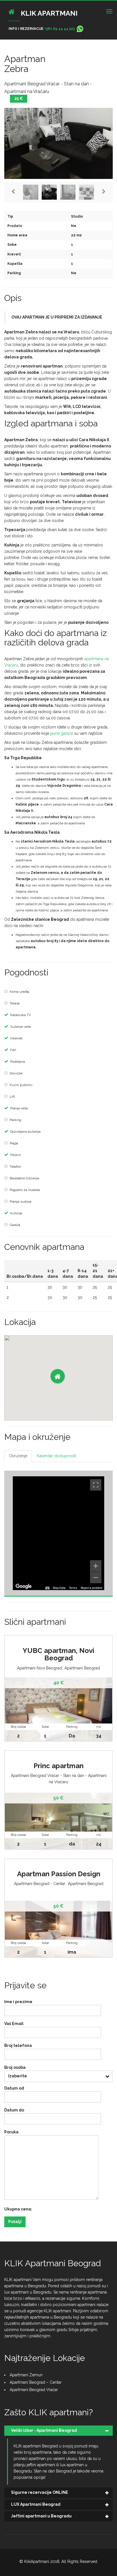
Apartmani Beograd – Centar (36, 2382)
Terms (73, 1588)
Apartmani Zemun (26, 2375)
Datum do (14, 2110)
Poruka (11, 2132)
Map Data (59, 1588)
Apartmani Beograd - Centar (40, 1884)
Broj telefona (18, 2045)
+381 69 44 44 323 (59, 29)
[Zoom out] (96, 1578)
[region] (58, 1533)
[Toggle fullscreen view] (96, 1485)
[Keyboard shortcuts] (47, 1588)
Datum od (14, 2088)
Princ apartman (58, 1766)
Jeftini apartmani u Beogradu (41, 2516)
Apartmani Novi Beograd (39, 1668)
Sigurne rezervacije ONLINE (40, 2492)
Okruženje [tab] (18, 1456)
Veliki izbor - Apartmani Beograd (44, 2430)
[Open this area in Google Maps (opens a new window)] (24, 1586)
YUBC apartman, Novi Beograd (58, 1654)
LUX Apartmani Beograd (36, 2504)
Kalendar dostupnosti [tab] (57, 1456)
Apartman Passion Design (59, 1874)
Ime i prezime (18, 2002)
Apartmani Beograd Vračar (34, 2390)
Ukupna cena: (18, 2209)
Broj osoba (15, 2067)
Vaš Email (14, 2024)
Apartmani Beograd (82, 1668)
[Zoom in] (96, 1566)
